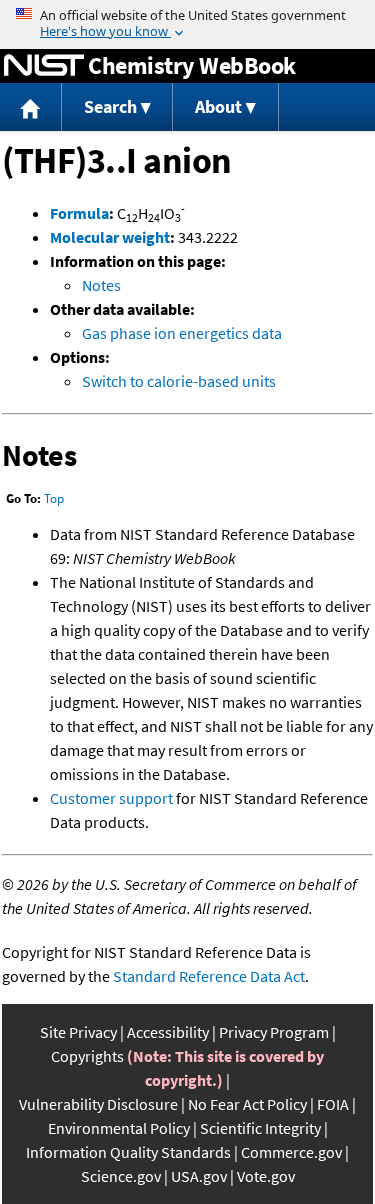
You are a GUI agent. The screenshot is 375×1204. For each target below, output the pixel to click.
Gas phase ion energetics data (182, 333)
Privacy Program (274, 1032)
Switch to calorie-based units (179, 381)
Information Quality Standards (128, 1152)
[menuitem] (31, 107)
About (218, 106)
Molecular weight (110, 237)
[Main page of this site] (31, 107)
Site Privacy (78, 1032)
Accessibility (168, 1032)
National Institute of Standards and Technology (44, 66)
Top (54, 498)
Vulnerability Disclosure (98, 1104)
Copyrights (87, 1056)
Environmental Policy (119, 1128)
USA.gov (199, 1176)
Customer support (111, 798)
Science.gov (121, 1176)
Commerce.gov (291, 1152)
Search (110, 106)
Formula (79, 213)
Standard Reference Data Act (209, 976)
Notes (101, 285)
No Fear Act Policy (247, 1104)
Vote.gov (266, 1176)
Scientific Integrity (260, 1128)
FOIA (333, 1104)
